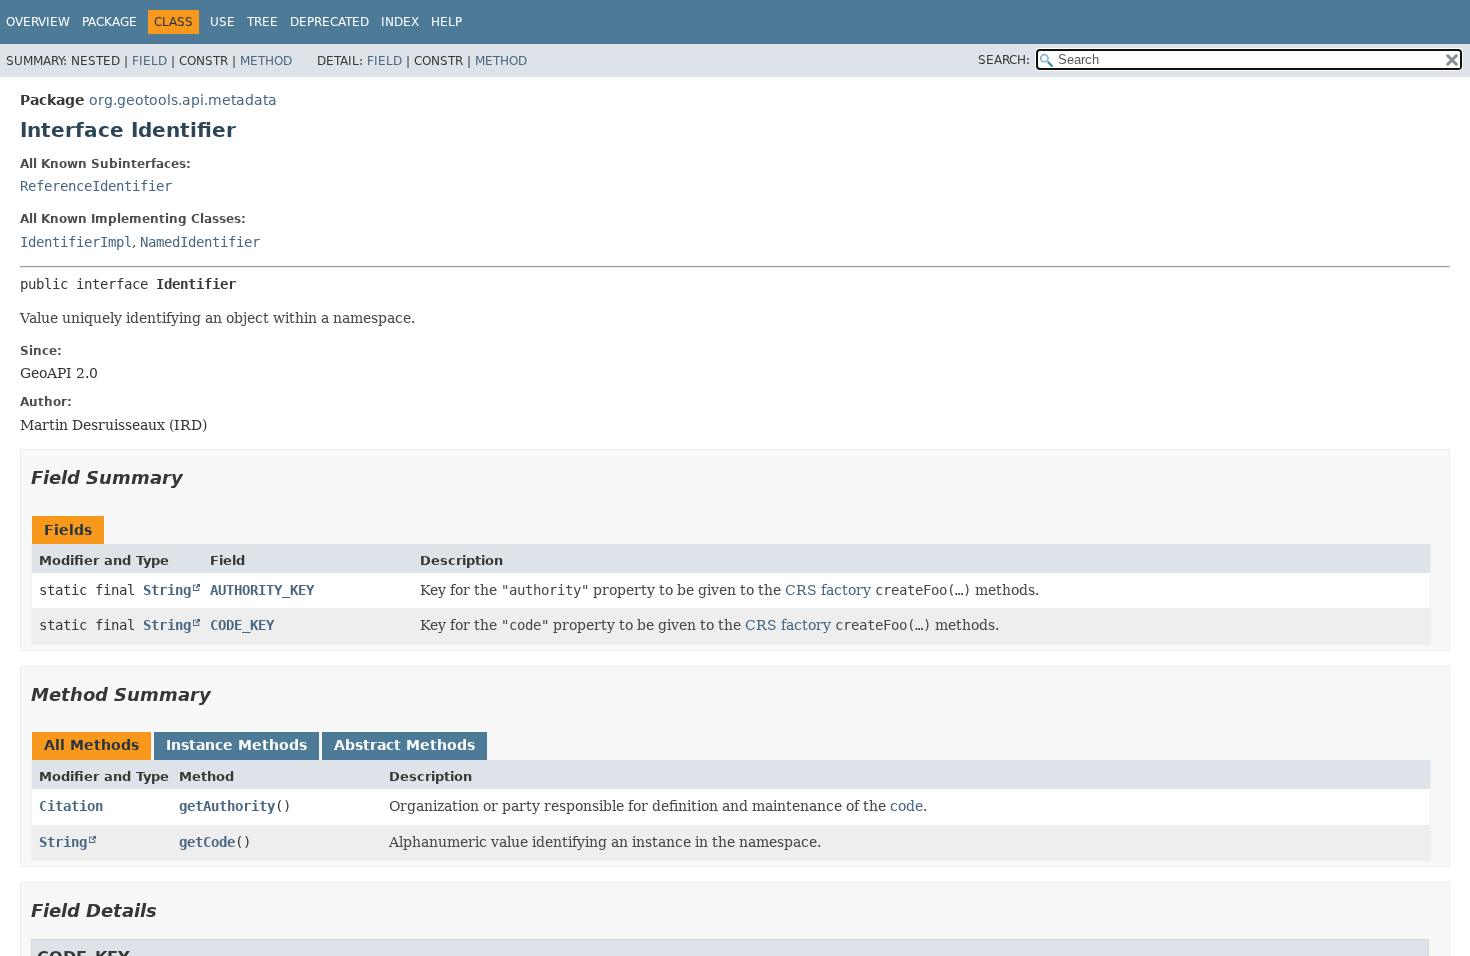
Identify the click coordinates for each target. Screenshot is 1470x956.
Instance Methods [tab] (236, 745)
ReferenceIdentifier (96, 186)
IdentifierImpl (76, 242)
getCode (207, 842)
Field (149, 61)
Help (446, 22)
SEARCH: (1004, 60)
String (167, 590)
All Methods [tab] (91, 745)
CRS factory (828, 590)
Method (266, 61)
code (906, 806)
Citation (71, 806)
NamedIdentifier (200, 242)
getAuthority (227, 806)
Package (109, 22)
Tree (262, 22)
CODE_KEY (242, 625)
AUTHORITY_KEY (262, 590)
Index (400, 22)
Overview (38, 22)
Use (222, 22)
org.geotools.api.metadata (183, 100)
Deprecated (329, 22)
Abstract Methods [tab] (404, 745)
